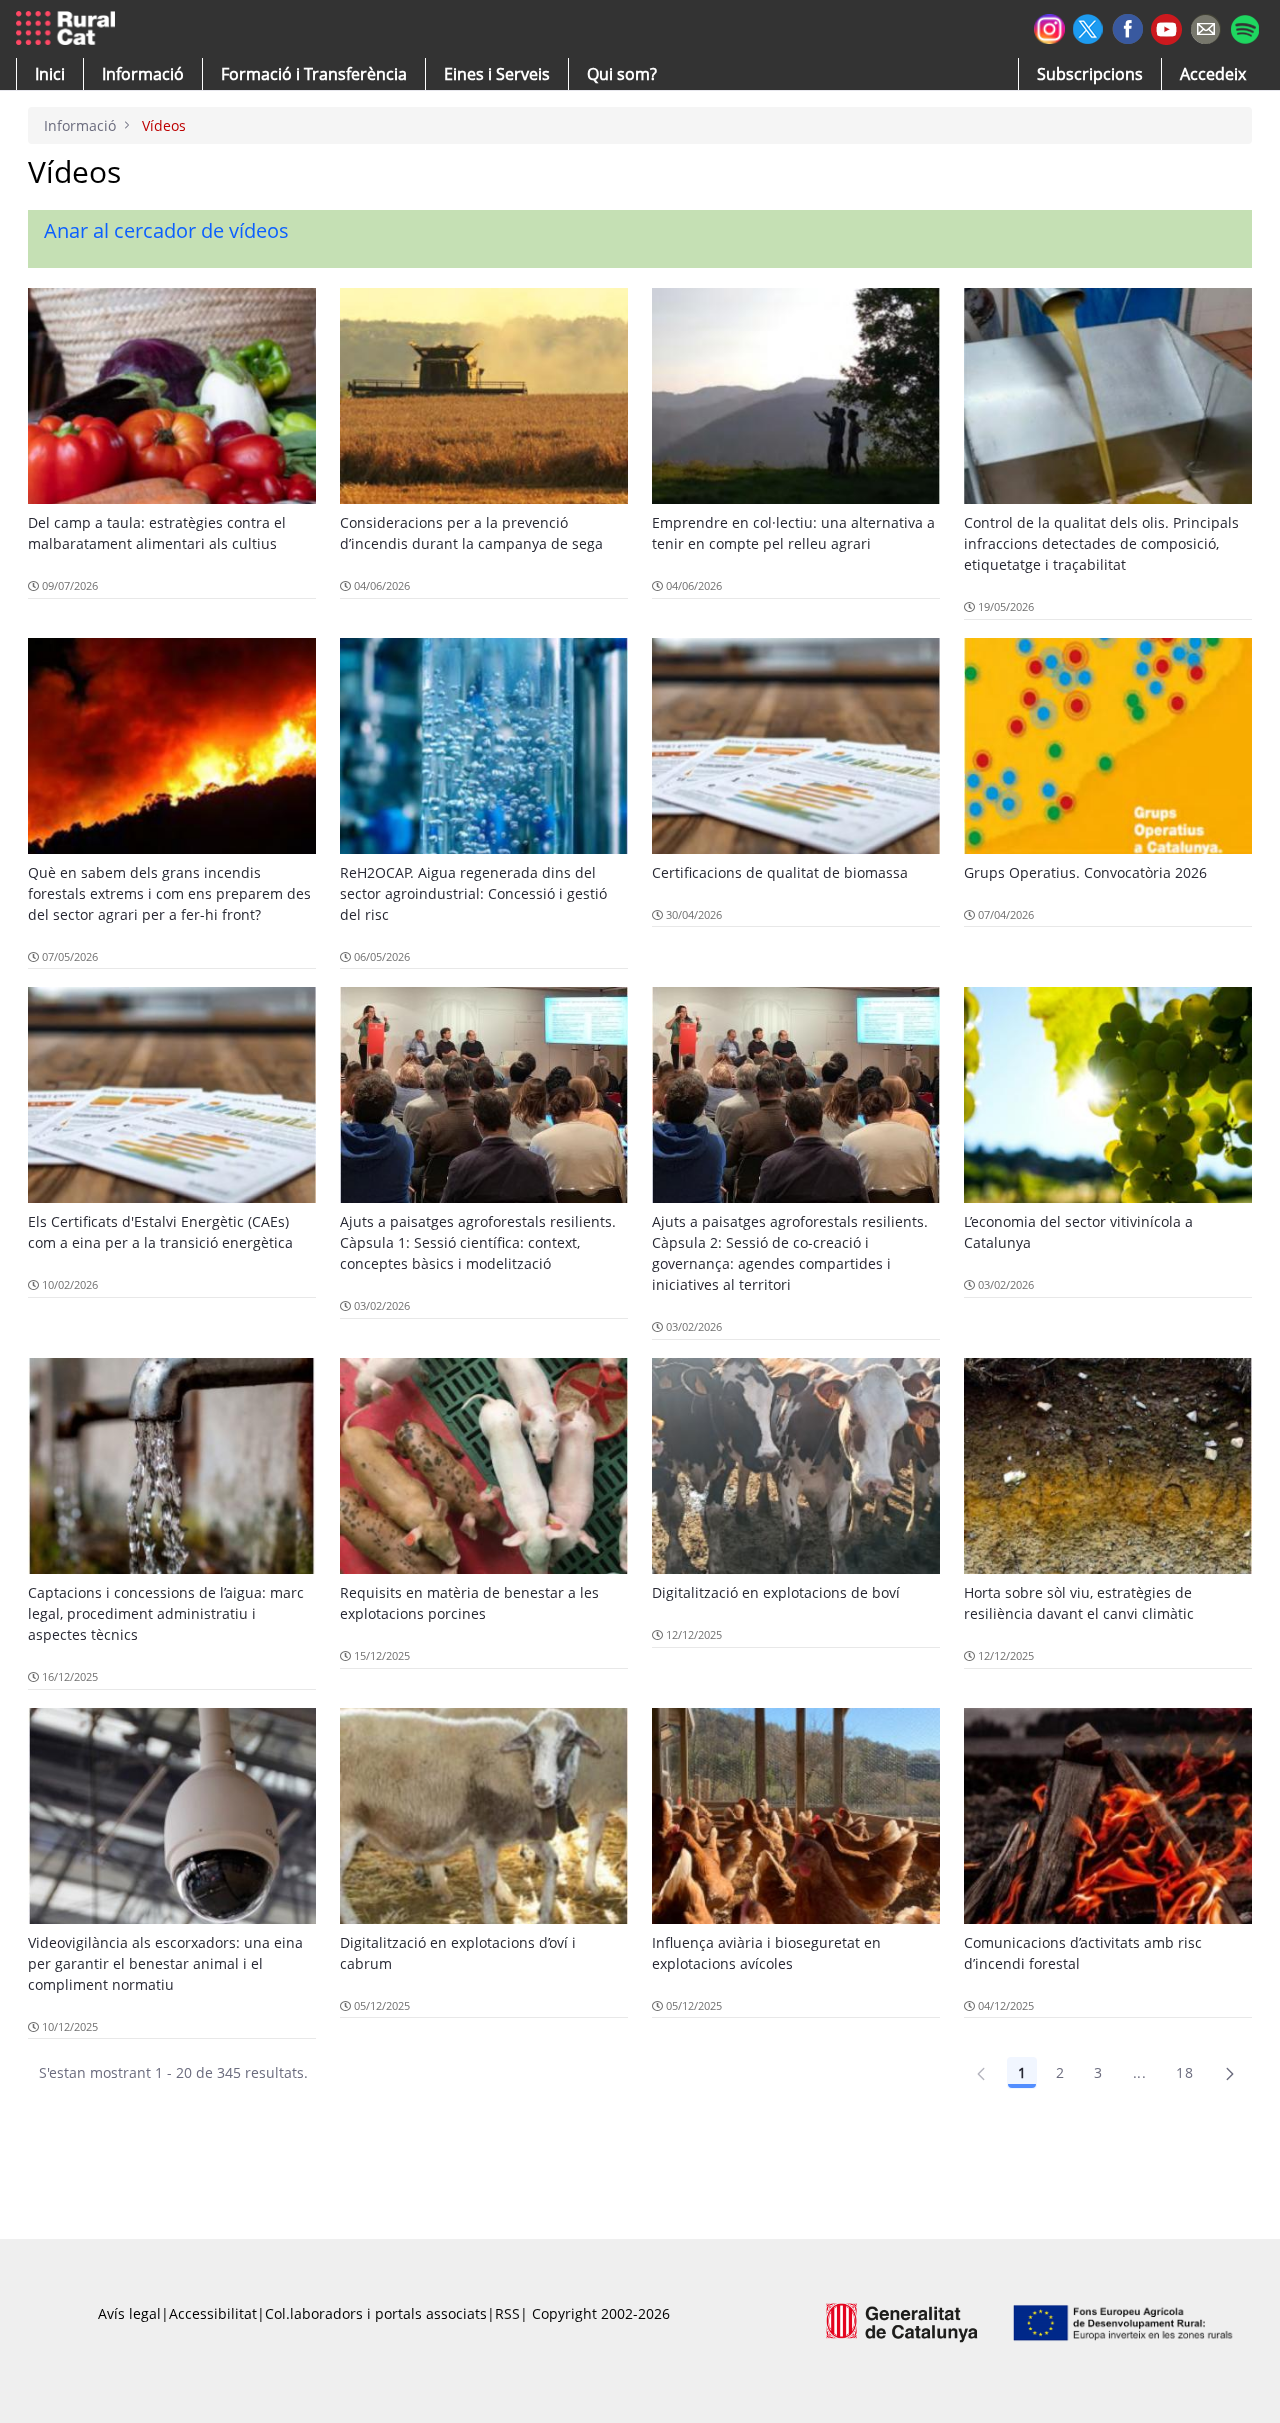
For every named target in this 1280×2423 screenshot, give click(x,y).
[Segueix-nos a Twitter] (1088, 26)
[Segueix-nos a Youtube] (1166, 27)
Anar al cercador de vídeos (166, 230)
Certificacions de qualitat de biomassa (780, 872)
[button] (50, 74)
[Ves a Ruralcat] (69, 29)
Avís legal (129, 2313)
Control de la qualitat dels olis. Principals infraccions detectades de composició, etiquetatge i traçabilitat (1101, 543)
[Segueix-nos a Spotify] (1244, 26)
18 (1184, 2072)
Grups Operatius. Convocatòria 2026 (1085, 872)
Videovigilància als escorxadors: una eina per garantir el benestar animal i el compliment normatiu (165, 1963)
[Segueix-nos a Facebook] (1127, 26)
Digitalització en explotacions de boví (776, 1592)
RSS (507, 2313)
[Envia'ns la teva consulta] (1205, 26)
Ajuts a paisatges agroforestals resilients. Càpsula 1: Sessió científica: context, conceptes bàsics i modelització (478, 1242)
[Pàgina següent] (1230, 2073)
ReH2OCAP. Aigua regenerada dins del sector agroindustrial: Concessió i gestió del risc (473, 893)
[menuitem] (314, 74)
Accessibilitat (213, 2313)
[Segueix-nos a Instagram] (1049, 26)
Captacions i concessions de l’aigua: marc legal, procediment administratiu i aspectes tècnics (166, 1613)
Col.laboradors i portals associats (376, 2313)
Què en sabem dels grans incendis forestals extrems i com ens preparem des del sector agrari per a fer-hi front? (169, 893)
